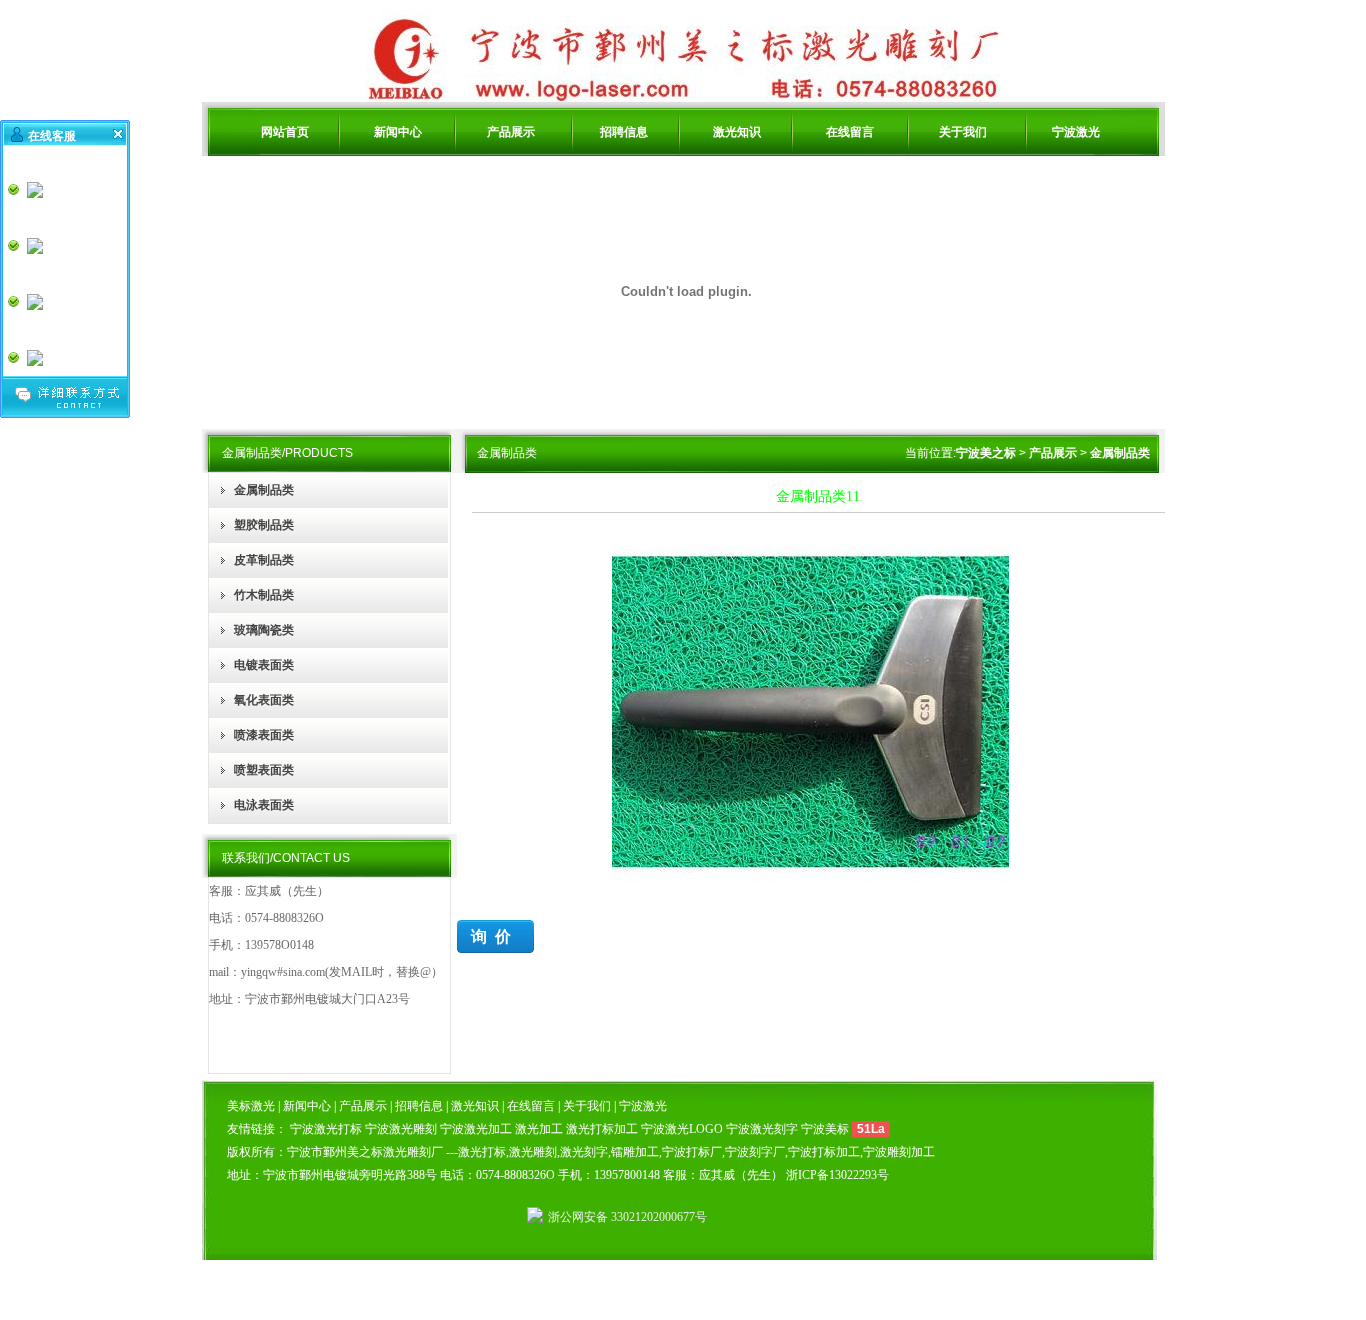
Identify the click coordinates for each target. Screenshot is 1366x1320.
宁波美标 (825, 1129)
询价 (495, 936)
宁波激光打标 (326, 1129)
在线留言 (850, 132)
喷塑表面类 (264, 770)
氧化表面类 (264, 700)
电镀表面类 (264, 665)
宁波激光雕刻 (401, 1129)
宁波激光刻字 (762, 1129)
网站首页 (285, 132)
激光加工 (539, 1129)
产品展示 (511, 132)
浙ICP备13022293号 (837, 1175)
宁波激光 (1076, 132)
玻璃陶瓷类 (264, 630)
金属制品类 (264, 490)
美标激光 (252, 1106)
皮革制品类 (264, 560)
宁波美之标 (986, 453)
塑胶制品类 (264, 525)
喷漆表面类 (264, 735)
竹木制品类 (264, 595)
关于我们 (963, 132)
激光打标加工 (602, 1129)
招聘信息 (624, 132)
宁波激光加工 (476, 1129)
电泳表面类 (264, 805)
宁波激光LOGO (682, 1129)
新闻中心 (398, 132)
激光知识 (737, 132)
